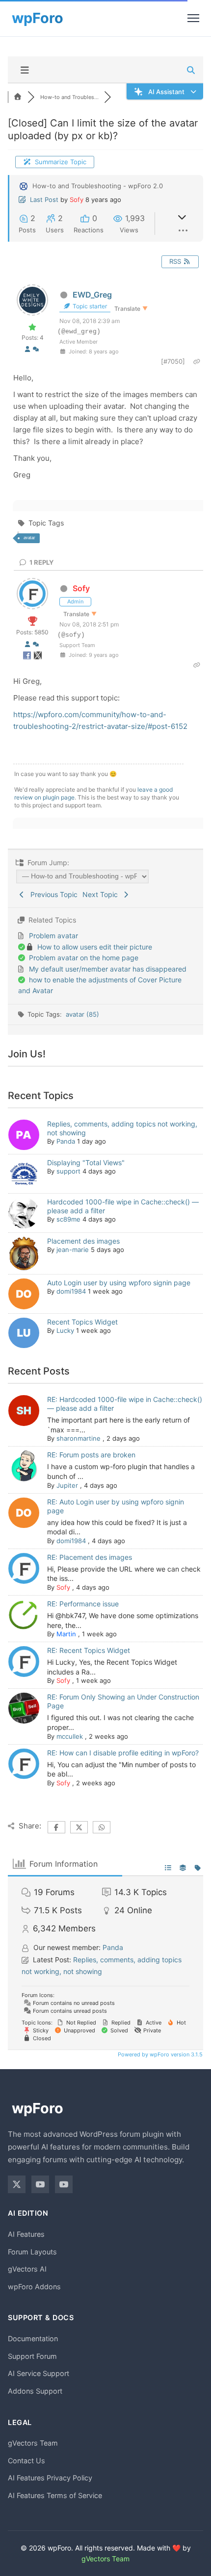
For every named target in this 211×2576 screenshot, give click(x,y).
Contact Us (26, 2461)
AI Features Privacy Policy (50, 2478)
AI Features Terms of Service (55, 2495)
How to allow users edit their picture (95, 947)
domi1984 (71, 1291)
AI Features (26, 2234)
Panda (66, 1141)
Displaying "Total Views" (86, 1163)
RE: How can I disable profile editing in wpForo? (123, 1753)
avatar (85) (82, 1014)
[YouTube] (40, 2184)
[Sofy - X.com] (38, 657)
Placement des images (83, 1241)
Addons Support (35, 2391)
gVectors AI (27, 2269)
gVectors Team (33, 2443)
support (68, 1171)
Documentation (33, 2338)
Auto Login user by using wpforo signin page (119, 1283)
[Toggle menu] (193, 18)
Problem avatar (53, 936)
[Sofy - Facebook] (28, 657)
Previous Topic (52, 894)
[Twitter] (17, 2184)
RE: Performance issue (83, 1604)
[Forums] (18, 97)
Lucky (65, 1330)
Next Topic (102, 894)
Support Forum (32, 2356)
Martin (66, 1634)
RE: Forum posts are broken (91, 1455)
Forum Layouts (32, 2252)
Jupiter (67, 1485)
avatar (29, 538)
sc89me (68, 1219)
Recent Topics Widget (82, 1322)
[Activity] (36, 349)
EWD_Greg (92, 295)
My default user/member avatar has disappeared (108, 969)
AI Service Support (39, 2373)
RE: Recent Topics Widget (89, 1650)
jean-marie (73, 1250)
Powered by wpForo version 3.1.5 (159, 2054)
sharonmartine (79, 1438)
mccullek (70, 1736)
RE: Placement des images (90, 1557)
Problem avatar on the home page (84, 958)
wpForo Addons (34, 2287)
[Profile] (27, 349)
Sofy (77, 200)
